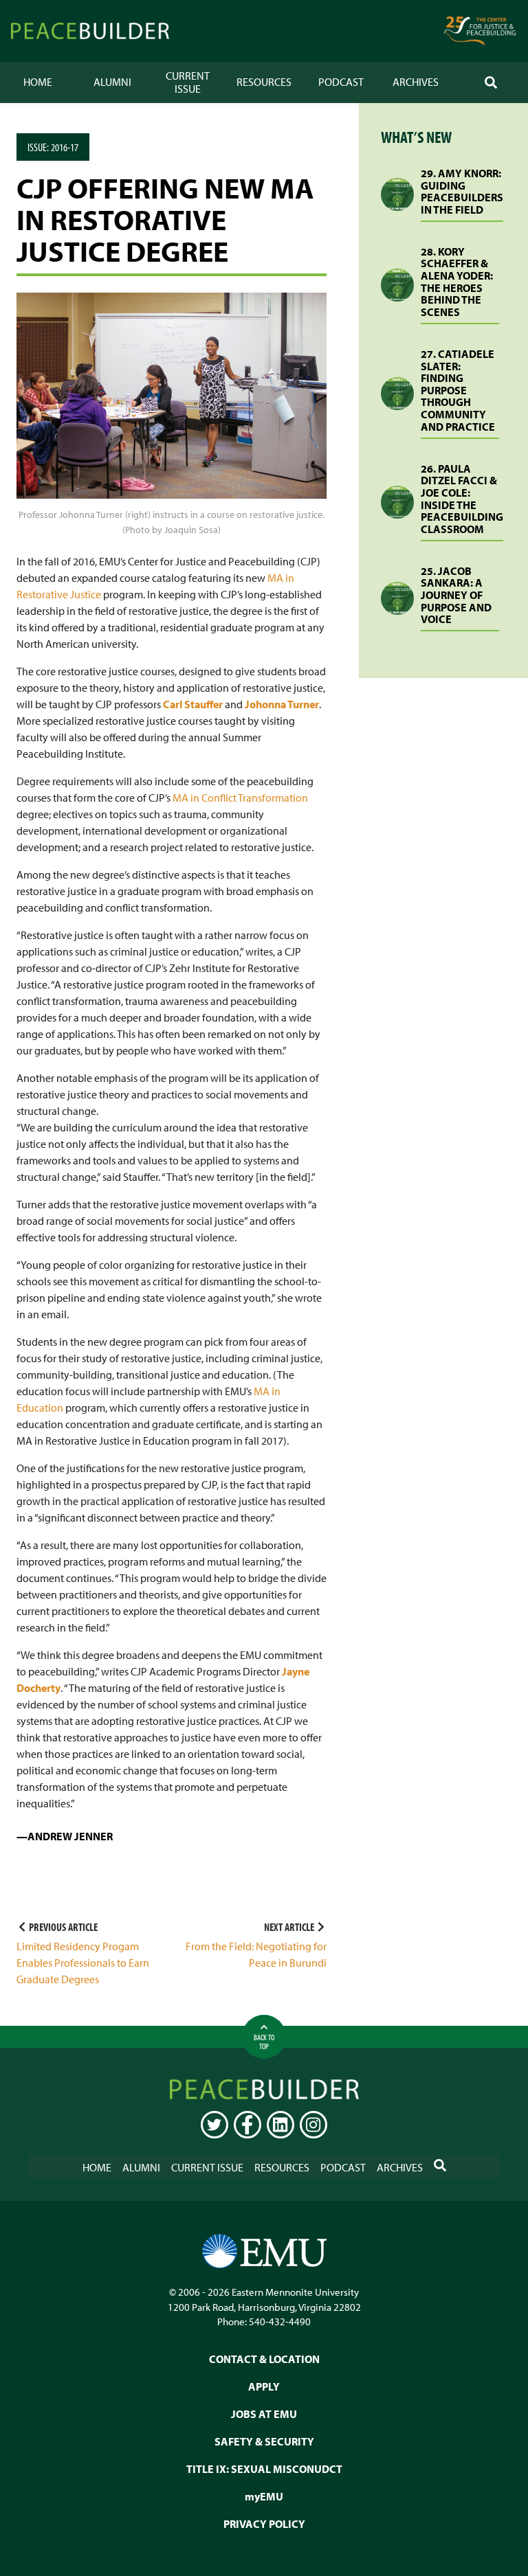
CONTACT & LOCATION (264, 2359)
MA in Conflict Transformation (240, 798)
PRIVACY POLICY (264, 2524)
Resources (264, 82)
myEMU (264, 2496)
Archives (416, 82)
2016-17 (65, 147)
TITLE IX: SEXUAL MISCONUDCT (264, 2469)
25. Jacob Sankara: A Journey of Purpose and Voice (456, 595)
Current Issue (188, 82)
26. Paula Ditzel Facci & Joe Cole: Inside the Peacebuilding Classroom (462, 499)
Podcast (341, 82)
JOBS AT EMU (264, 2414)
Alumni (112, 82)
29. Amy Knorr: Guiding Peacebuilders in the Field (462, 191)
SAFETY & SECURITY (264, 2441)
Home (38, 82)
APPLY (264, 2386)
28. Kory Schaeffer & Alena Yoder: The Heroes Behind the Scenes (457, 282)
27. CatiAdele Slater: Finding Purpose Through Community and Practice (458, 390)
